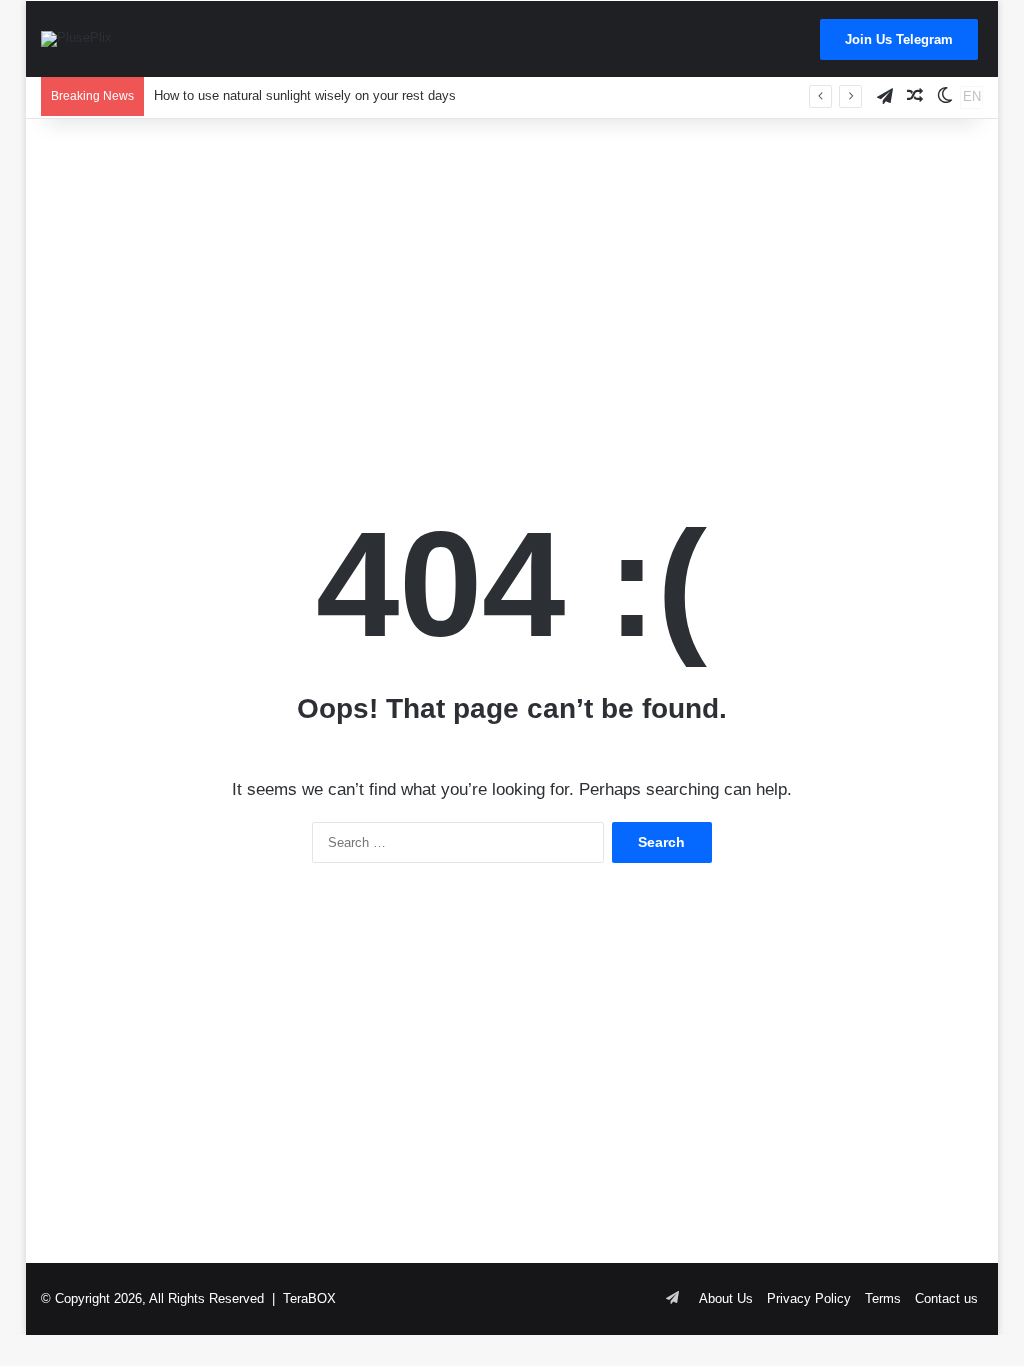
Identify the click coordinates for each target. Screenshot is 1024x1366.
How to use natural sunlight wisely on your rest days (305, 95)
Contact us (946, 1298)
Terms (883, 1298)
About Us (726, 1298)
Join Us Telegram (899, 39)
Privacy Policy (809, 1298)
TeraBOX (309, 1298)
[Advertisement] (512, 279)
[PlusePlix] (76, 39)
